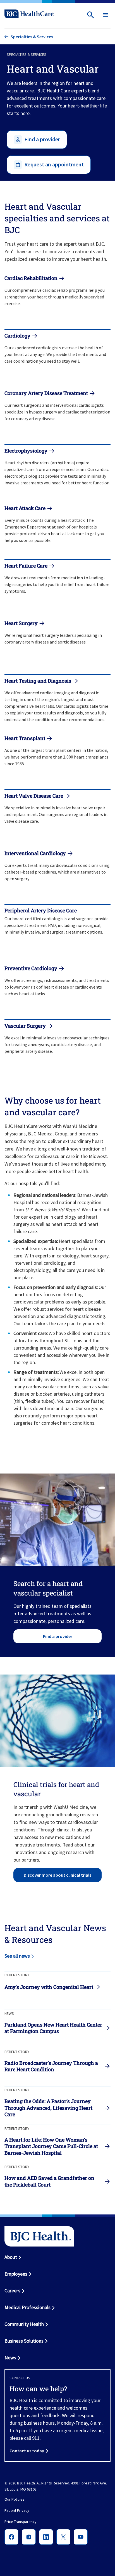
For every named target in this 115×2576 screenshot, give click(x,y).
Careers (12, 2291)
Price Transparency (21, 2522)
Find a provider (58, 1636)
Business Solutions (24, 2341)
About (11, 2257)
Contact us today (27, 2451)
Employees (16, 2274)
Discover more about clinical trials (57, 1875)
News (10, 2358)
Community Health (24, 2324)
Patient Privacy (17, 2510)
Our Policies (15, 2499)
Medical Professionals (27, 2307)
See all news (17, 1956)
